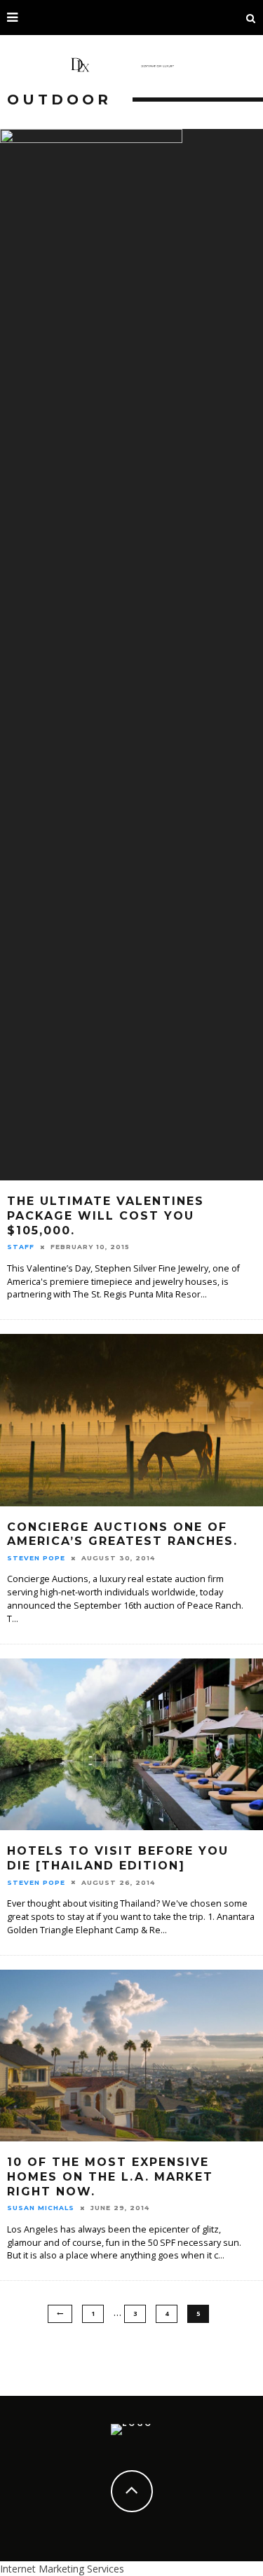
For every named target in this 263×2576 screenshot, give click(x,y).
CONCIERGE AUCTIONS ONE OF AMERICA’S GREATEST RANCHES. (122, 1534)
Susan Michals (41, 2208)
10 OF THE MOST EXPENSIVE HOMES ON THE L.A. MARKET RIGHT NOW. (110, 2177)
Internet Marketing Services (62, 2569)
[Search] (251, 18)
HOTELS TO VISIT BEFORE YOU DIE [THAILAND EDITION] (118, 1858)
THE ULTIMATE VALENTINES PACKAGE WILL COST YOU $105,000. (106, 1216)
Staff (21, 1247)
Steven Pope (36, 1558)
